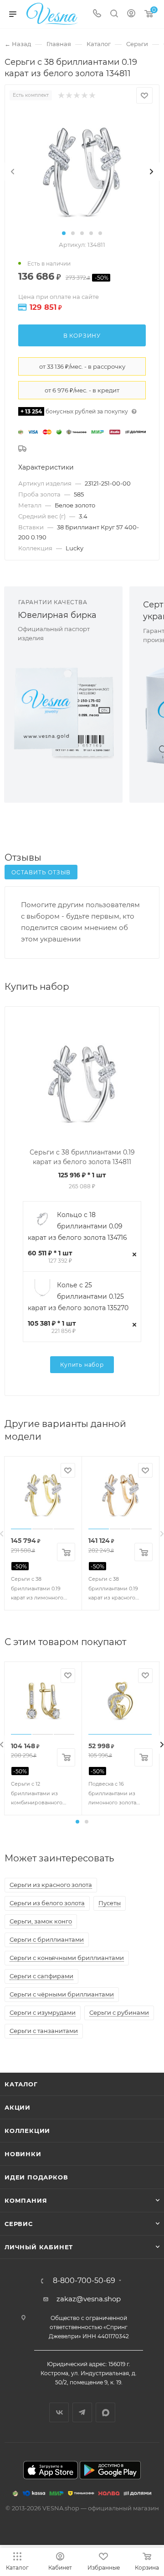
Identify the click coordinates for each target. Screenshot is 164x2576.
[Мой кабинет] (131, 14)
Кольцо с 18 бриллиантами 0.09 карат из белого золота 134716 (77, 1226)
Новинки (23, 2154)
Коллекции (27, 2131)
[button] (64, 233)
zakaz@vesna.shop (89, 2299)
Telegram (82, 2412)
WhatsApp (105, 2412)
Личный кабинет (39, 2247)
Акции (18, 2107)
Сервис (19, 2224)
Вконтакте (59, 2412)
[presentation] (13, 172)
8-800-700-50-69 (84, 2281)
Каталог (21, 2084)
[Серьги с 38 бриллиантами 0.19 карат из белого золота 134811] (82, 171)
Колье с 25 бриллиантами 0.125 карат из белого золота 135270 (78, 1296)
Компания (26, 2200)
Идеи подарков (36, 2177)
